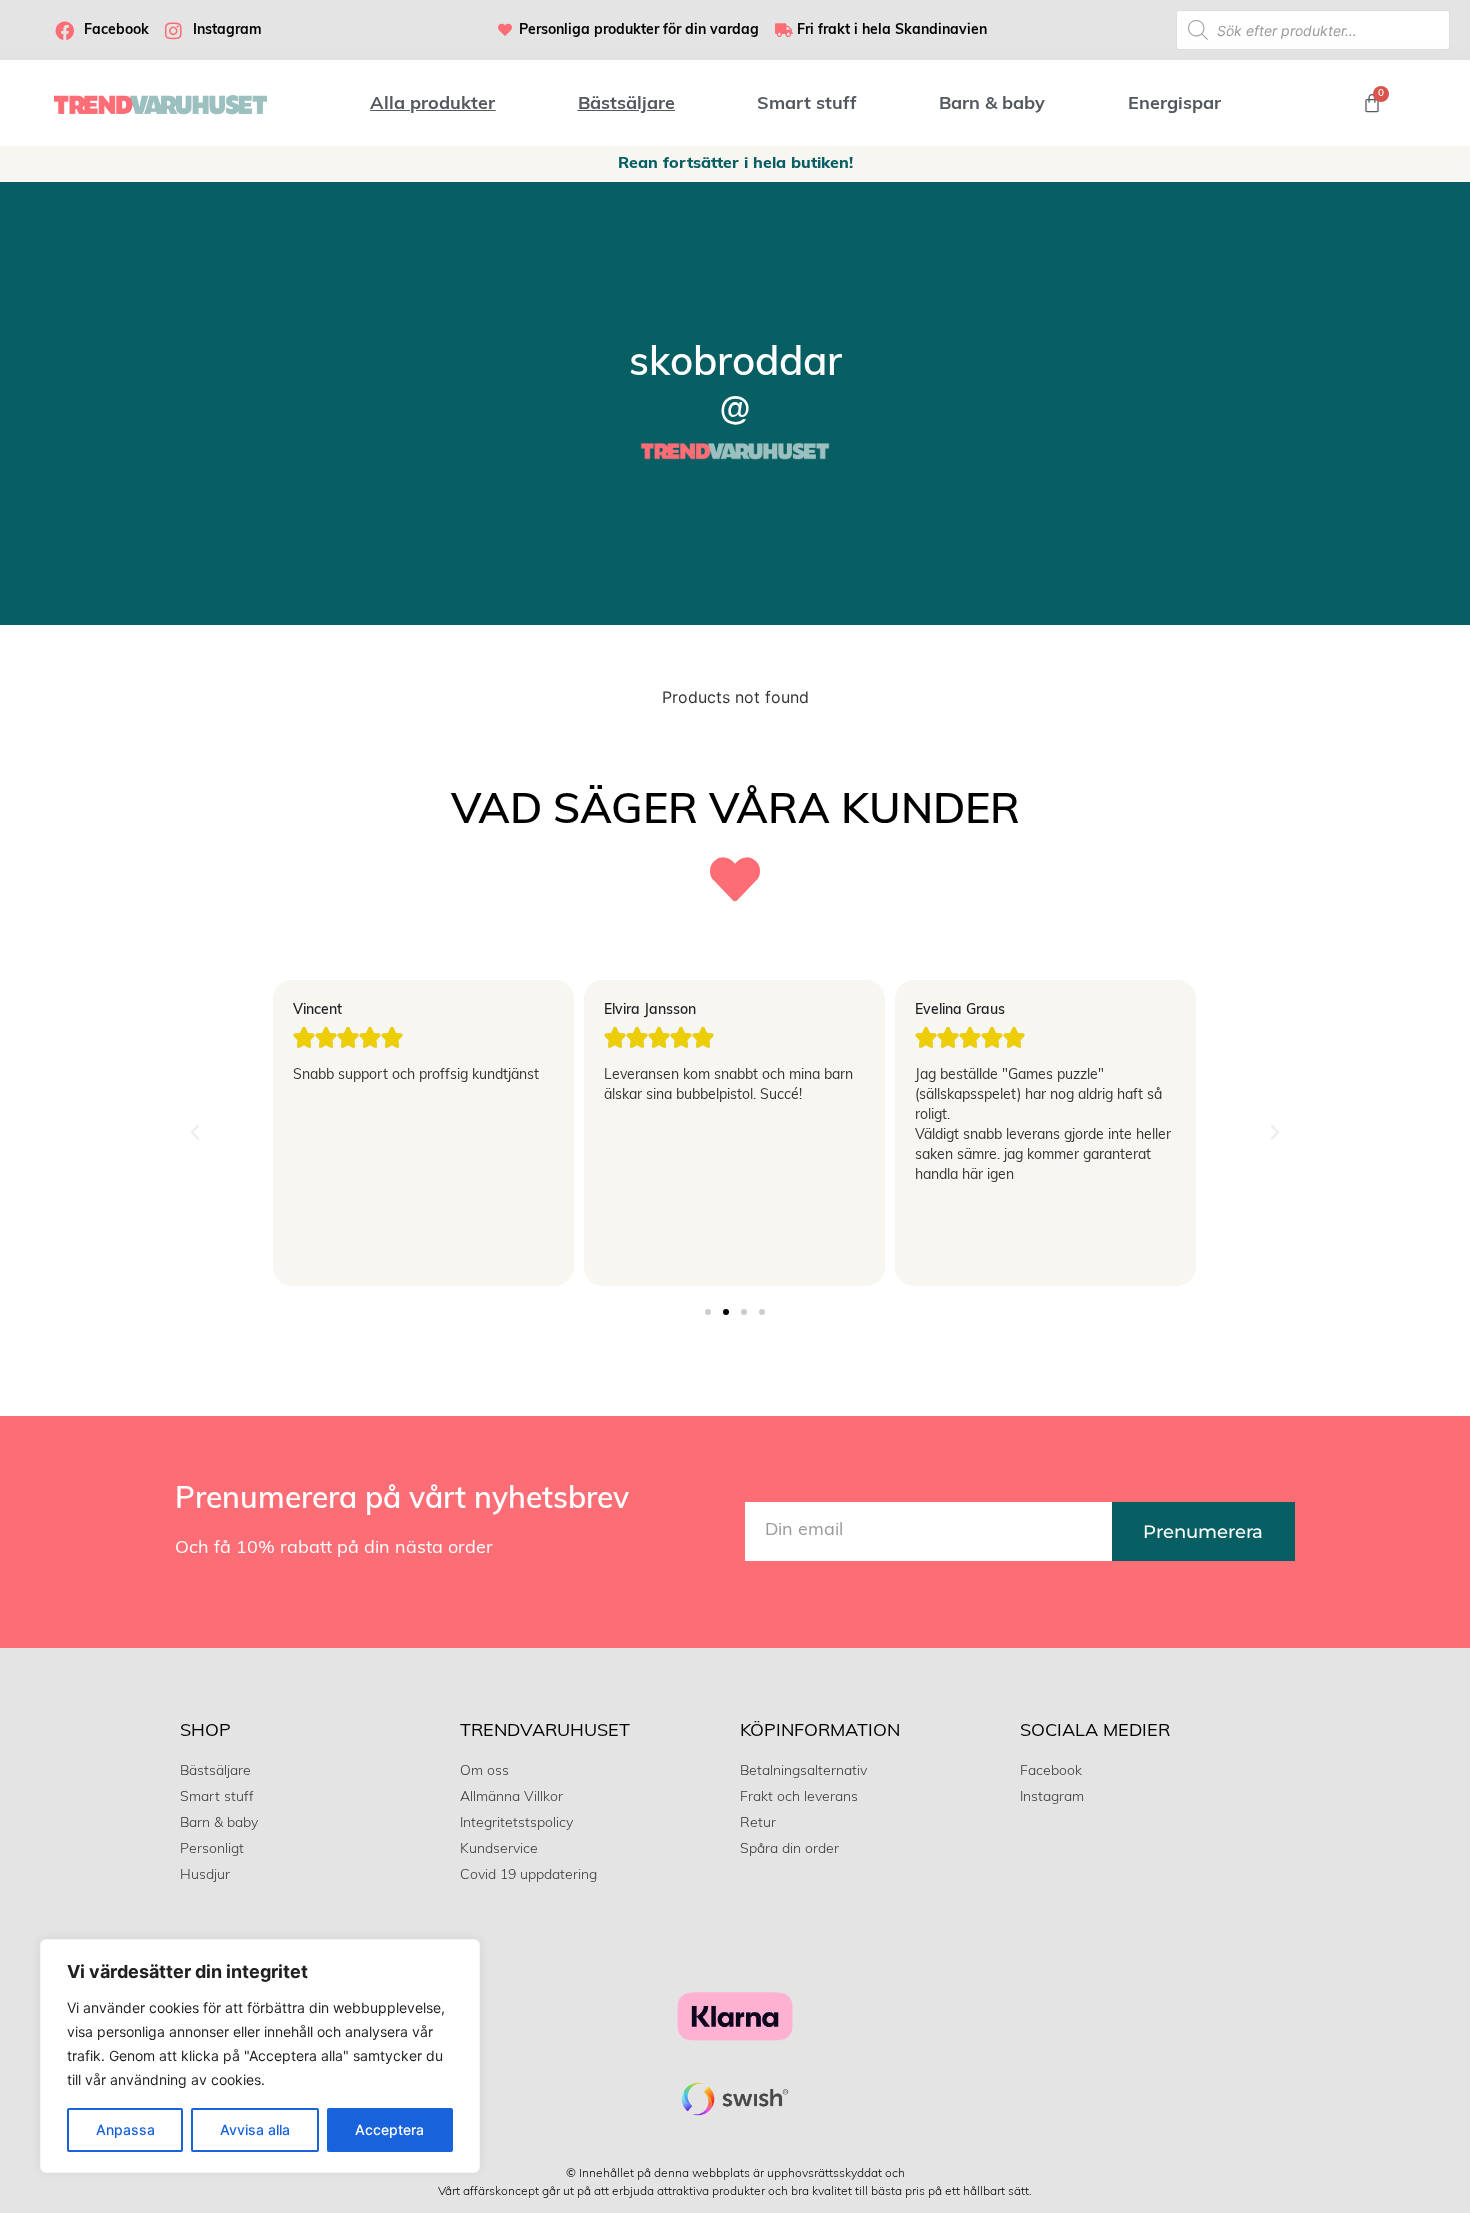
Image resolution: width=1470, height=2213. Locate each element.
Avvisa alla (255, 2129)
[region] (260, 2056)
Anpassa (125, 2129)
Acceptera (389, 2129)
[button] (195, 1133)
